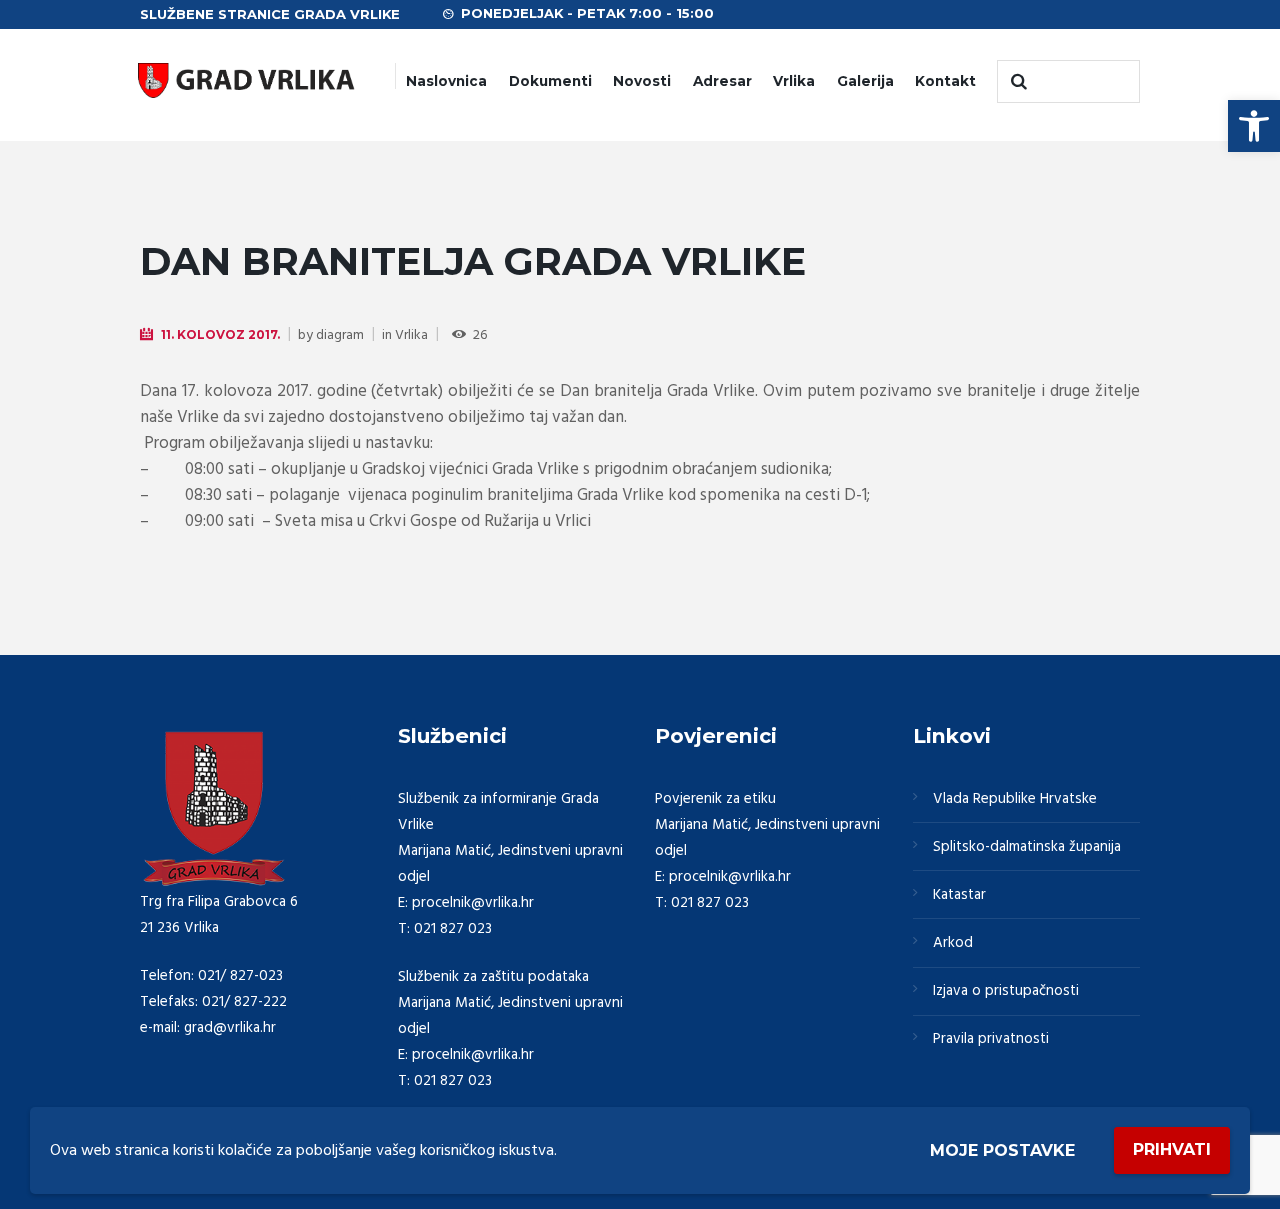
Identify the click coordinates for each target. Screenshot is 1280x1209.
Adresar (722, 81)
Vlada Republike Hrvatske (1015, 799)
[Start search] (1017, 82)
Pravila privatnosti (991, 1039)
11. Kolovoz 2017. (220, 334)
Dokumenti (550, 81)
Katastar (959, 895)
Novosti (642, 81)
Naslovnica (446, 81)
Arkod (953, 943)
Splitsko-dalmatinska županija (1027, 847)
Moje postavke (1002, 1150)
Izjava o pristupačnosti (1006, 991)
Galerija (865, 81)
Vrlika (794, 81)
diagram (340, 335)
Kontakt (945, 81)
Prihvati (1172, 1149)
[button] (1254, 126)
